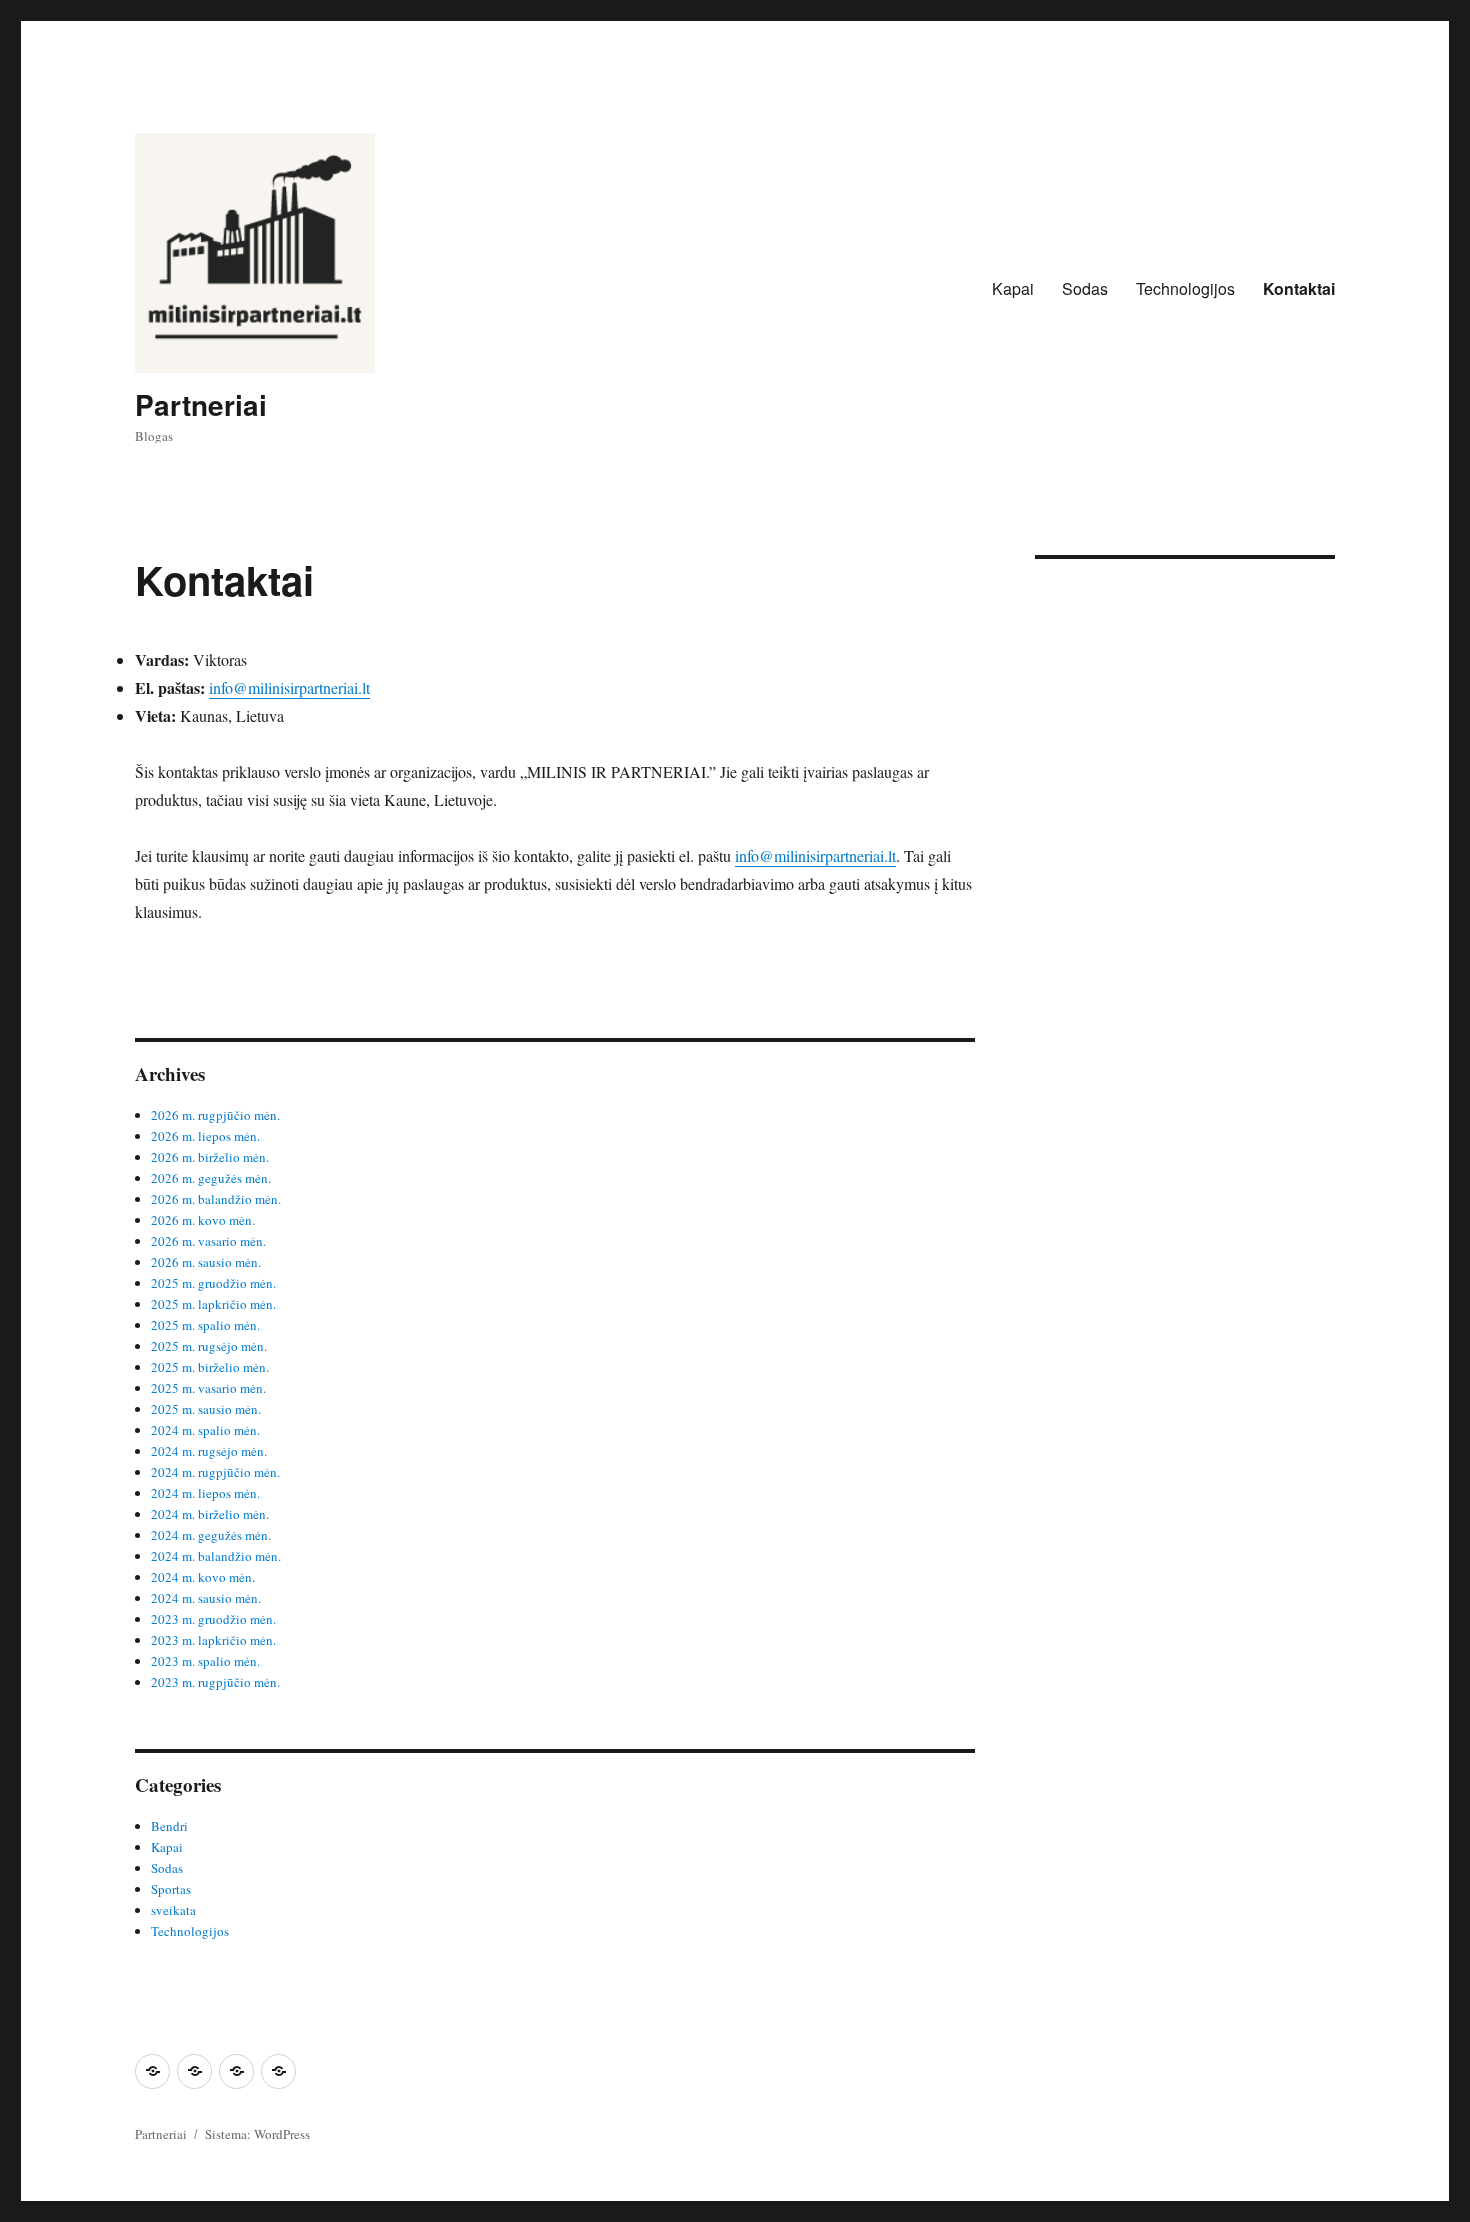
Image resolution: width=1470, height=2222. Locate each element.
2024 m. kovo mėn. (203, 1577)
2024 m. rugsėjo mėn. (209, 1451)
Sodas (1085, 288)
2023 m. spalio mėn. (205, 1661)
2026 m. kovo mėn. (203, 1220)
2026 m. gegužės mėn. (211, 1178)
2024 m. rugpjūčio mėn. (215, 1472)
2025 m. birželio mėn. (210, 1367)
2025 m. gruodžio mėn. (213, 1283)
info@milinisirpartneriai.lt (289, 687)
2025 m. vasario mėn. (208, 1388)
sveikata (173, 1910)
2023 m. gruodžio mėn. (213, 1619)
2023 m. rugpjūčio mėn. (215, 1682)
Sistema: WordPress (257, 2134)
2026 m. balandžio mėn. (216, 1199)
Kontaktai (1299, 288)
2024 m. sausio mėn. (206, 1598)
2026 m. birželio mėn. (210, 1157)
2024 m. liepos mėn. (205, 1493)
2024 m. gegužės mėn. (211, 1535)
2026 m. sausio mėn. (206, 1262)
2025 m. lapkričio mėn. (213, 1304)
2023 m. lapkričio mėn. (213, 1640)
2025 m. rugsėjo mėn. (209, 1346)
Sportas (171, 1889)
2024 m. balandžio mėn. (216, 1556)
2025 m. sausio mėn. (206, 1409)
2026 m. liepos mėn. (205, 1136)
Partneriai (201, 404)
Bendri (169, 1826)
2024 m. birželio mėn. (210, 1514)
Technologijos (1185, 288)
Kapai (1013, 288)
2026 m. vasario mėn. (208, 1241)
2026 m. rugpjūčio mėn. (215, 1115)
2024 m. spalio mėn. (205, 1430)
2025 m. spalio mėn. (205, 1325)
